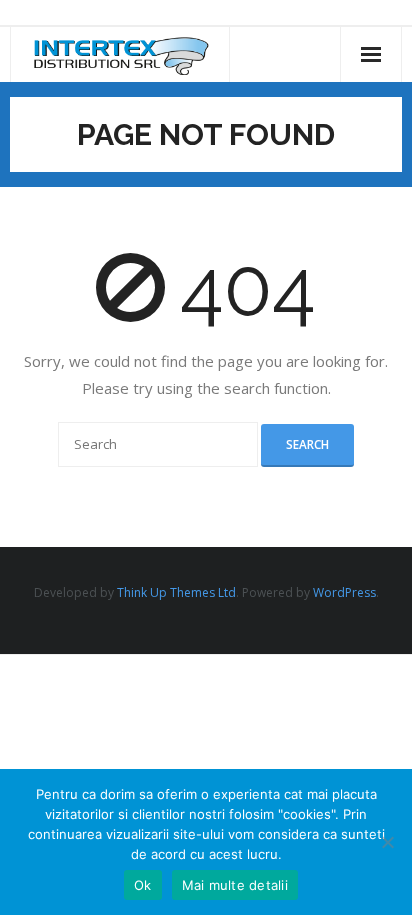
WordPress (344, 592)
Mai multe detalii (235, 885)
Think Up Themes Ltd (176, 592)
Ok (143, 885)
